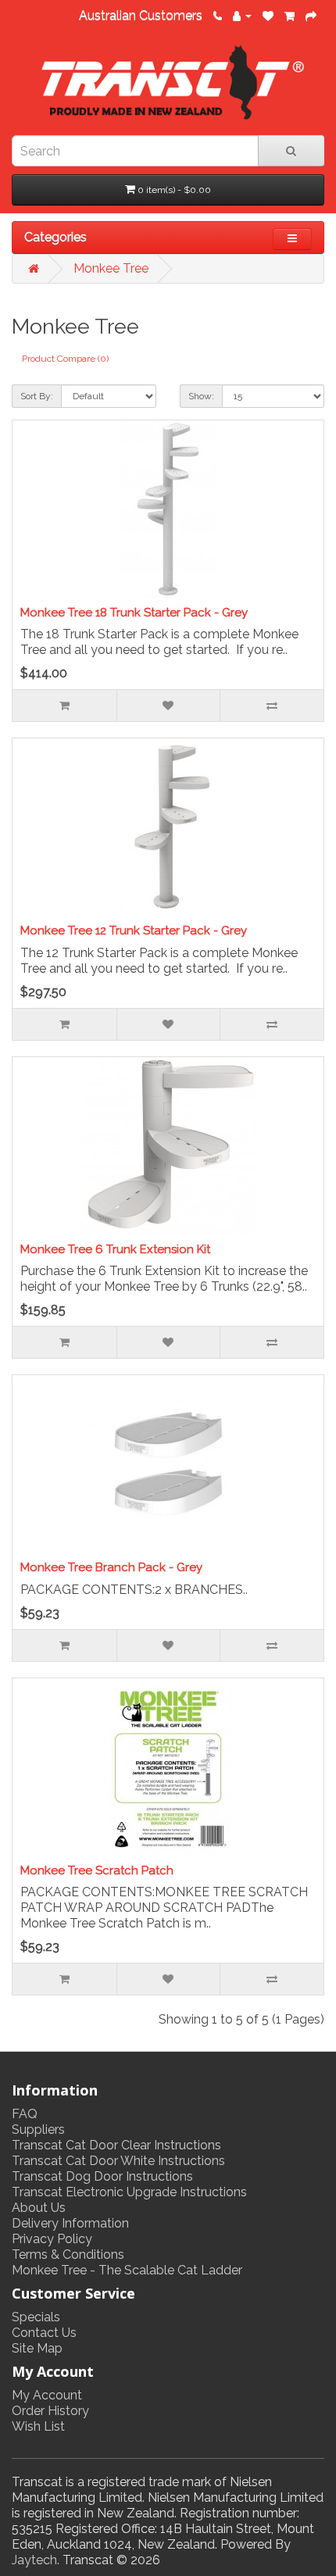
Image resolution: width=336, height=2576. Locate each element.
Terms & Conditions (68, 2254)
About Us (39, 2208)
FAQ (25, 2114)
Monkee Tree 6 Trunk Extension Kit (115, 1249)
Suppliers (38, 2129)
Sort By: (37, 396)
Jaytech (34, 2560)
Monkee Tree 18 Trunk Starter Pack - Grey (134, 613)
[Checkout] (311, 15)
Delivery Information (70, 2223)
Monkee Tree (111, 268)
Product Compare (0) (65, 359)
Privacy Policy (52, 2239)
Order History (50, 2411)
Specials (36, 2317)
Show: (201, 396)
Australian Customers (141, 15)
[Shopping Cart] (290, 15)
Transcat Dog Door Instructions (102, 2176)
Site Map (37, 2348)
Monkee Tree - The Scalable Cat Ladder (127, 2270)
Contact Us (44, 2333)
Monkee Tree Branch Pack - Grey (111, 1567)
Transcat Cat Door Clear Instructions (116, 2145)
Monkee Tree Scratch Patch (97, 1870)
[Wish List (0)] (268, 15)
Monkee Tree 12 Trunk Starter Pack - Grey (134, 931)
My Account (47, 2395)
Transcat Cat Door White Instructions (118, 2161)
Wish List (38, 2426)
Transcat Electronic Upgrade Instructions (129, 2192)
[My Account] (242, 15)
